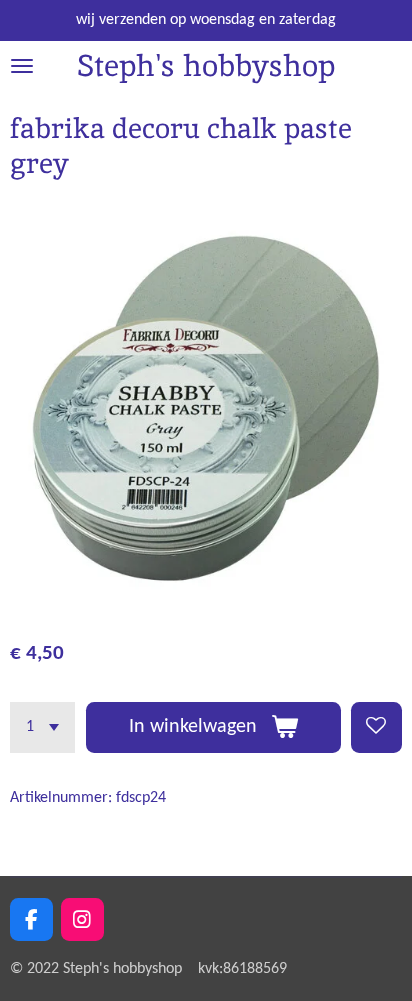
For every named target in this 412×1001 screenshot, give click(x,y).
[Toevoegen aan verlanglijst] (376, 727)
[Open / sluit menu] (22, 66)
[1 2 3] (42, 727)
